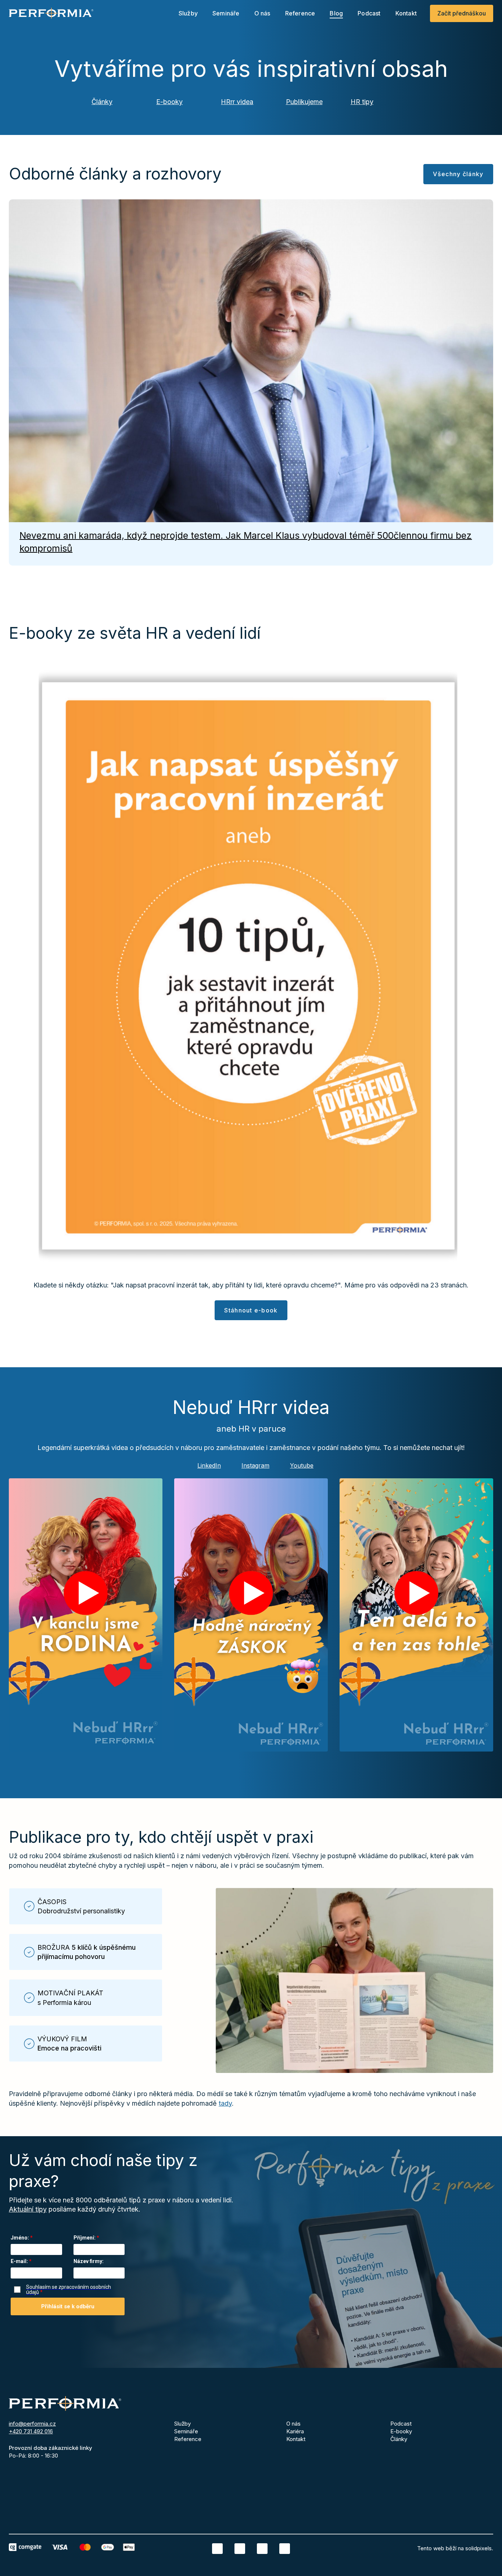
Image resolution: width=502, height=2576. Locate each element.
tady (225, 2103)
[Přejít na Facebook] (240, 2549)
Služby (182, 2424)
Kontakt (296, 2439)
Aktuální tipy (28, 2209)
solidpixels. (479, 2548)
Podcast (401, 2424)
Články (102, 102)
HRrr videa (237, 102)
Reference (188, 2439)
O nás (293, 2424)
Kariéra (295, 2431)
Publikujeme (304, 102)
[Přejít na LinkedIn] (217, 2549)
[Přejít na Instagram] (262, 2549)
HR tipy (362, 102)
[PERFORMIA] (51, 13)
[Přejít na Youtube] (285, 2549)
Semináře (186, 2431)
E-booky (169, 102)
